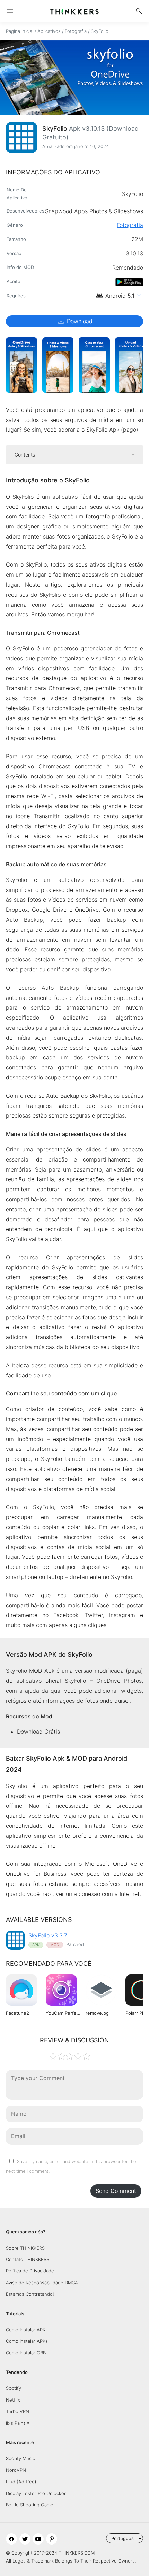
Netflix (13, 2400)
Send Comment (116, 2191)
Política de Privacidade (30, 2271)
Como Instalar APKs (27, 2341)
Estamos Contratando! (30, 2294)
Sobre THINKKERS (25, 2248)
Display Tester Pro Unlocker (36, 2493)
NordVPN (16, 2470)
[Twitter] (25, 2539)
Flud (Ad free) (21, 2482)
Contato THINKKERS (28, 2259)
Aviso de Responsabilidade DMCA (42, 2283)
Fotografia (76, 31)
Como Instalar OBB (26, 2353)
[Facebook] (11, 2539)
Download (75, 321)
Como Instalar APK (26, 2330)
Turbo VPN (17, 2411)
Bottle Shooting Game (30, 2505)
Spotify (14, 2388)
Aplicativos (49, 31)
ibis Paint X (18, 2423)
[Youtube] (38, 2539)
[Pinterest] (52, 2539)
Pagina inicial (20, 31)
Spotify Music (20, 2458)
